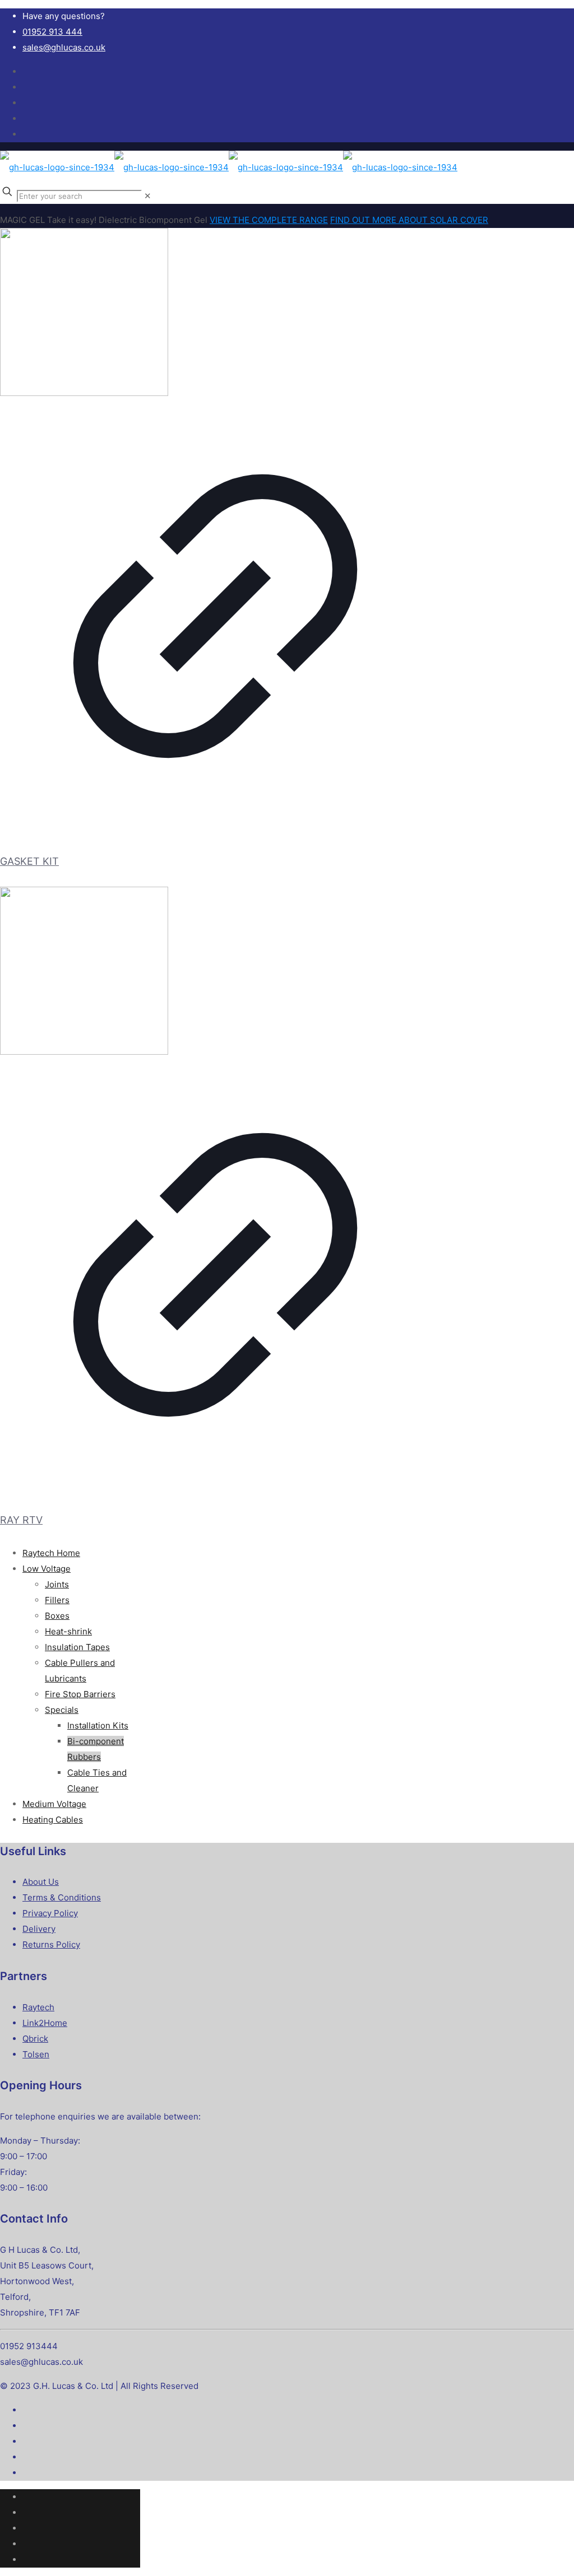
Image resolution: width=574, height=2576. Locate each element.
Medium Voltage (54, 1804)
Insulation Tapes (77, 1647)
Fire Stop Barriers (80, 1694)
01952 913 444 (52, 32)
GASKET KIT (29, 861)
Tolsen (36, 2054)
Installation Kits (98, 1725)
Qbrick (35, 2039)
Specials (62, 1710)
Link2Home (45, 2023)
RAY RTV (21, 1520)
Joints (57, 1584)
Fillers (57, 1600)
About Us (41, 1882)
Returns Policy (51, 1944)
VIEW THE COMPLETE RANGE (269, 220)
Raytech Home (51, 1553)
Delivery (39, 1929)
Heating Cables (53, 1820)
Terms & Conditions (62, 1897)
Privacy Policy (50, 1913)
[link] (148, 196)
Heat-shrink (68, 1631)
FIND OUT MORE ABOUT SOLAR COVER (409, 220)
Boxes (57, 1616)
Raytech (38, 2007)
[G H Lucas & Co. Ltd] (229, 167)
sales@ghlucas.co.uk (64, 47)
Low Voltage (47, 1569)
